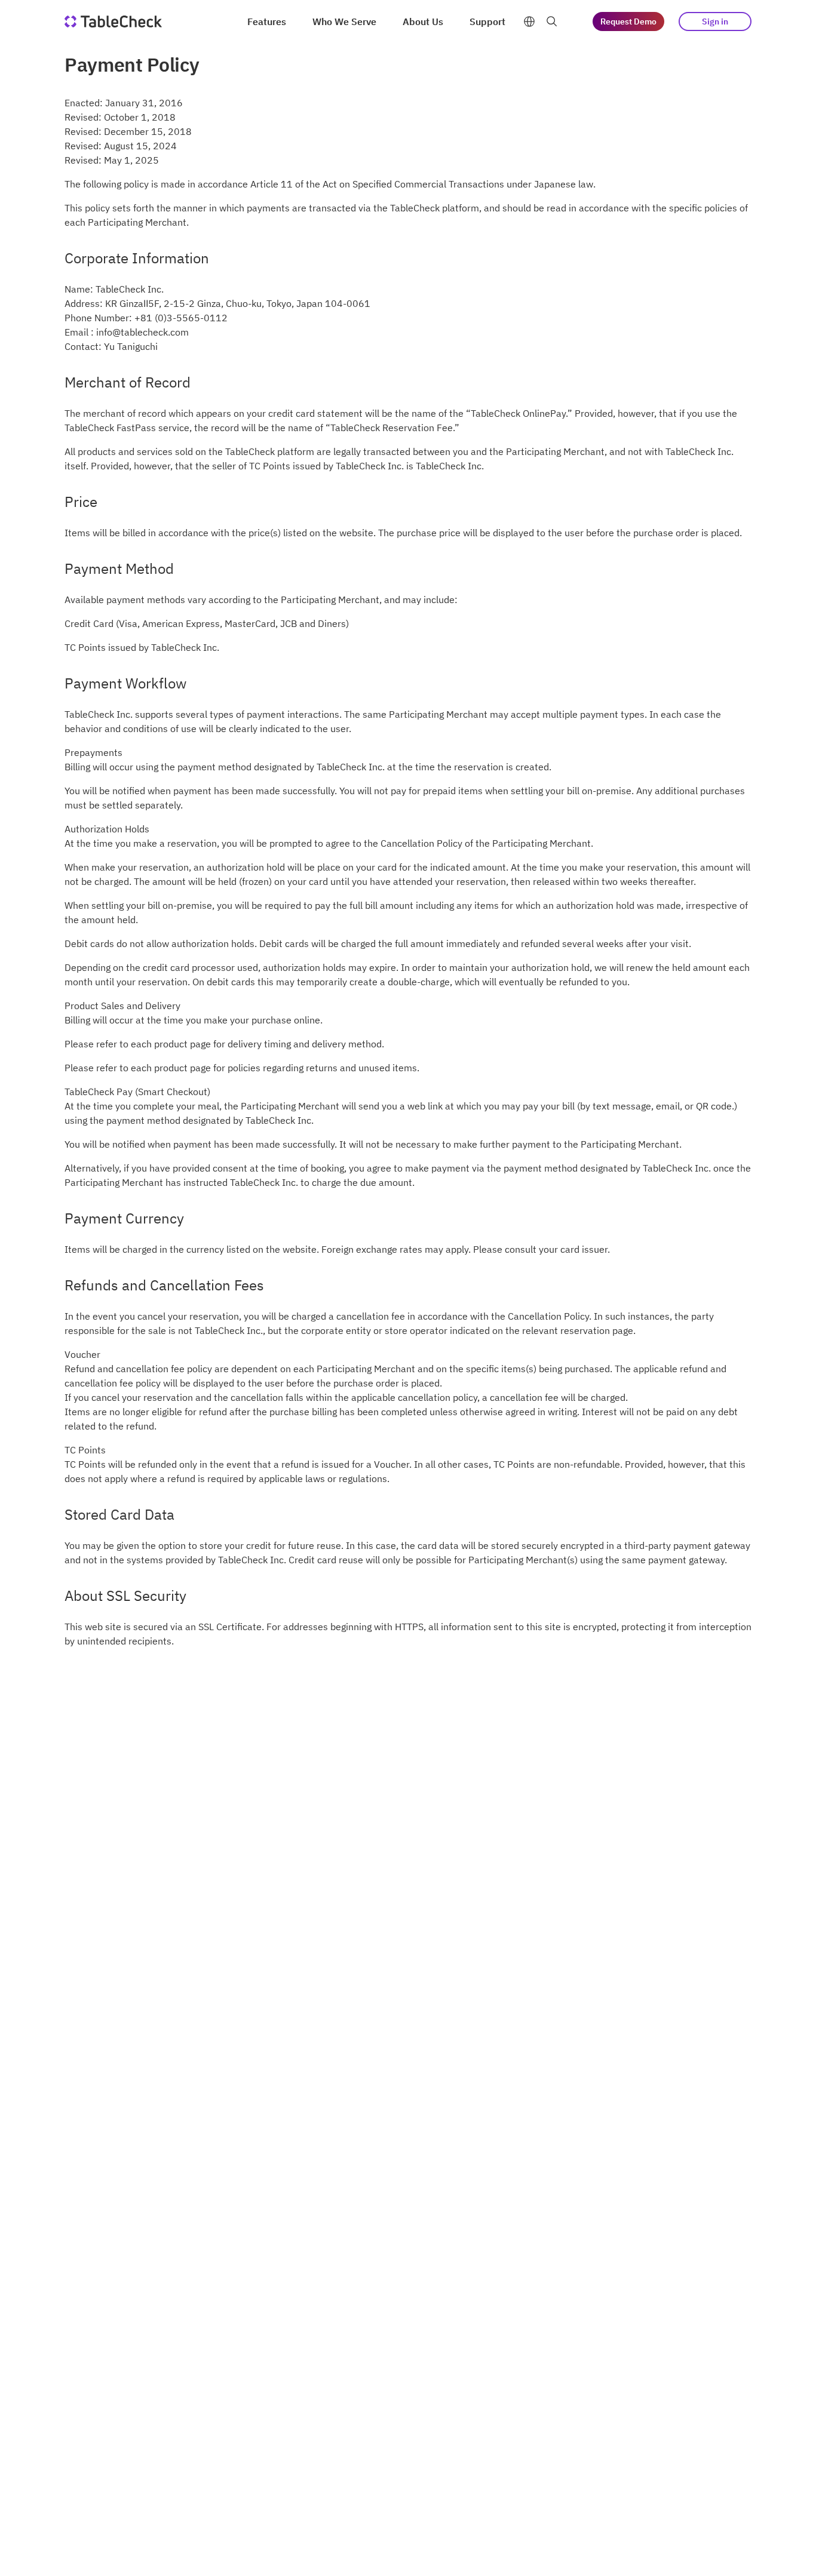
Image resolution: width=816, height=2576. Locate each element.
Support (487, 21)
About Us (423, 21)
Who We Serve (344, 21)
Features (267, 21)
